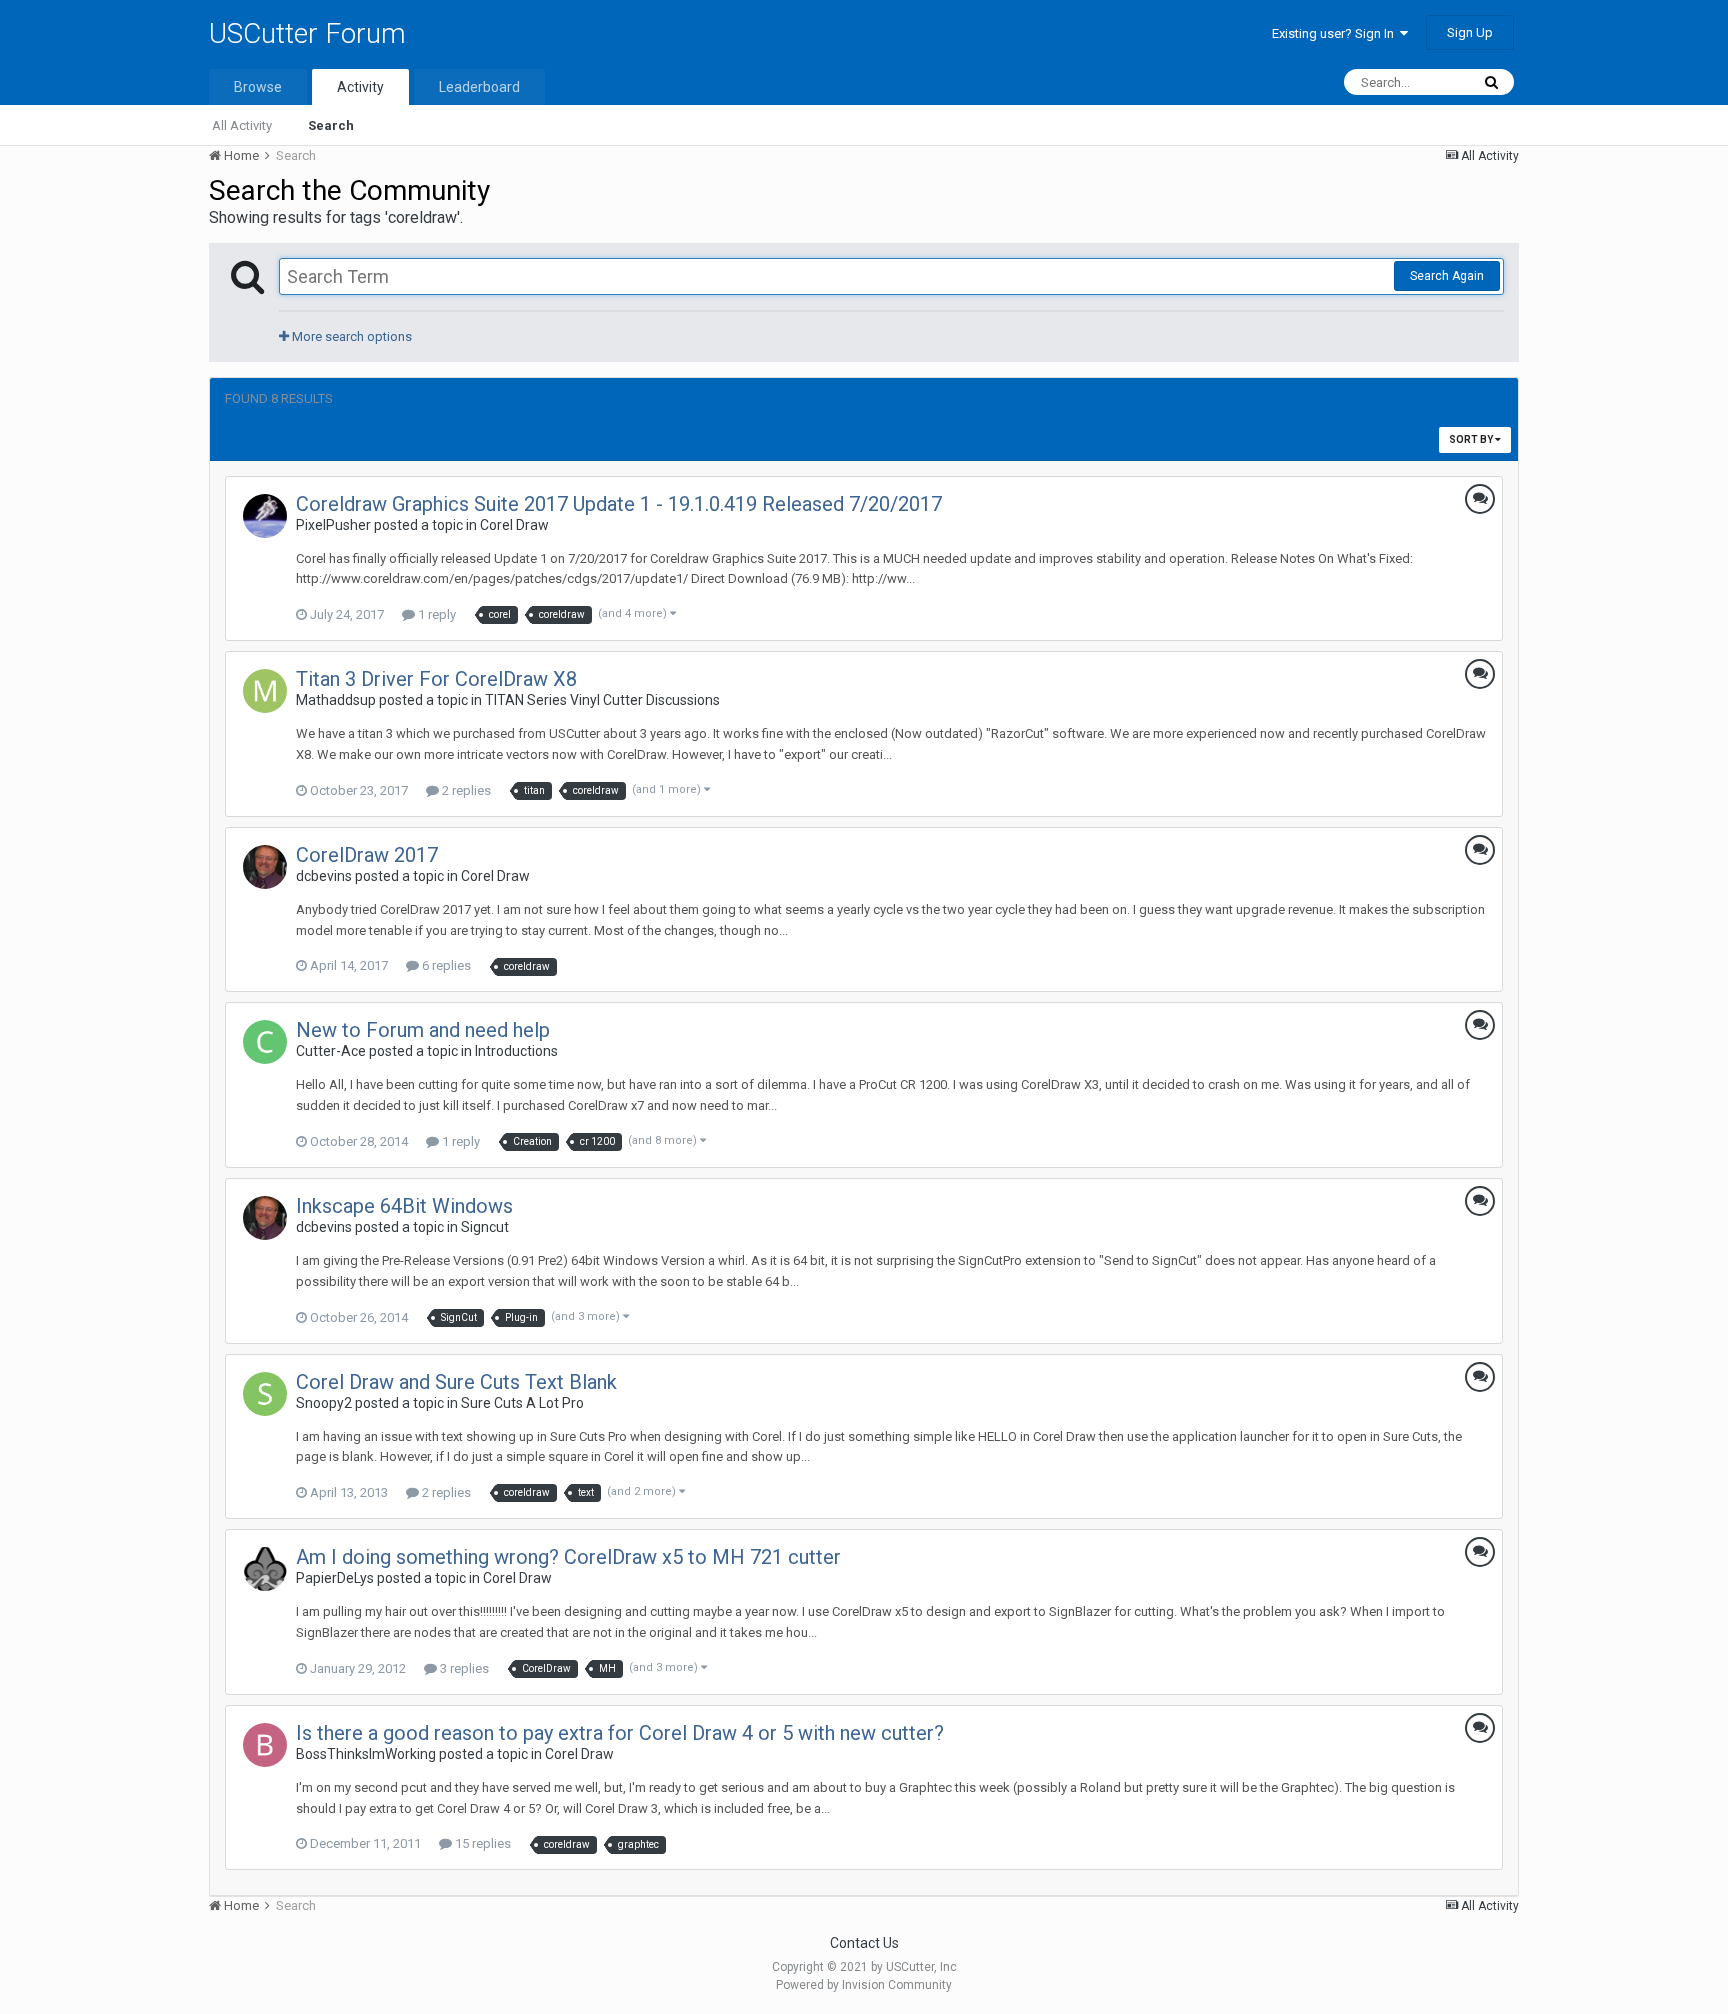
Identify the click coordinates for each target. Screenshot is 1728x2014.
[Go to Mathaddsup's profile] (265, 691)
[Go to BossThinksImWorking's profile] (265, 1745)
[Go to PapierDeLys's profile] (265, 1569)
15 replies (481, 1843)
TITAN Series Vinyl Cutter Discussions (602, 700)
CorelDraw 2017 (367, 855)
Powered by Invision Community (864, 1985)
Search (331, 125)
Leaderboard (479, 87)
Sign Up (1470, 32)
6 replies (445, 965)
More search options (350, 336)
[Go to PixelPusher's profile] (265, 516)
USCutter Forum (307, 33)
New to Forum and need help (423, 1030)
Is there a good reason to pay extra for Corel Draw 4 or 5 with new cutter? (620, 1733)
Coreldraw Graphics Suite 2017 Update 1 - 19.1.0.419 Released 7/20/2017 (619, 504)
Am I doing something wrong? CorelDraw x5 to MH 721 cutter (568, 1557)
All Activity (242, 125)
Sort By (1472, 439)
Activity (360, 87)
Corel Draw (514, 525)
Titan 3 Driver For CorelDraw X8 (436, 679)
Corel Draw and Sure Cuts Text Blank (456, 1382)
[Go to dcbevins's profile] (265, 867)
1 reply (435, 614)
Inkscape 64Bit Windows (404, 1206)
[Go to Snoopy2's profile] (265, 1394)
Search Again (1447, 276)
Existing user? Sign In (1336, 33)
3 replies (463, 1668)
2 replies (465, 790)
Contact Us (864, 1943)
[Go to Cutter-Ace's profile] (265, 1042)
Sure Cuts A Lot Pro (522, 1403)
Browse (258, 87)
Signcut (485, 1227)
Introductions (516, 1051)
